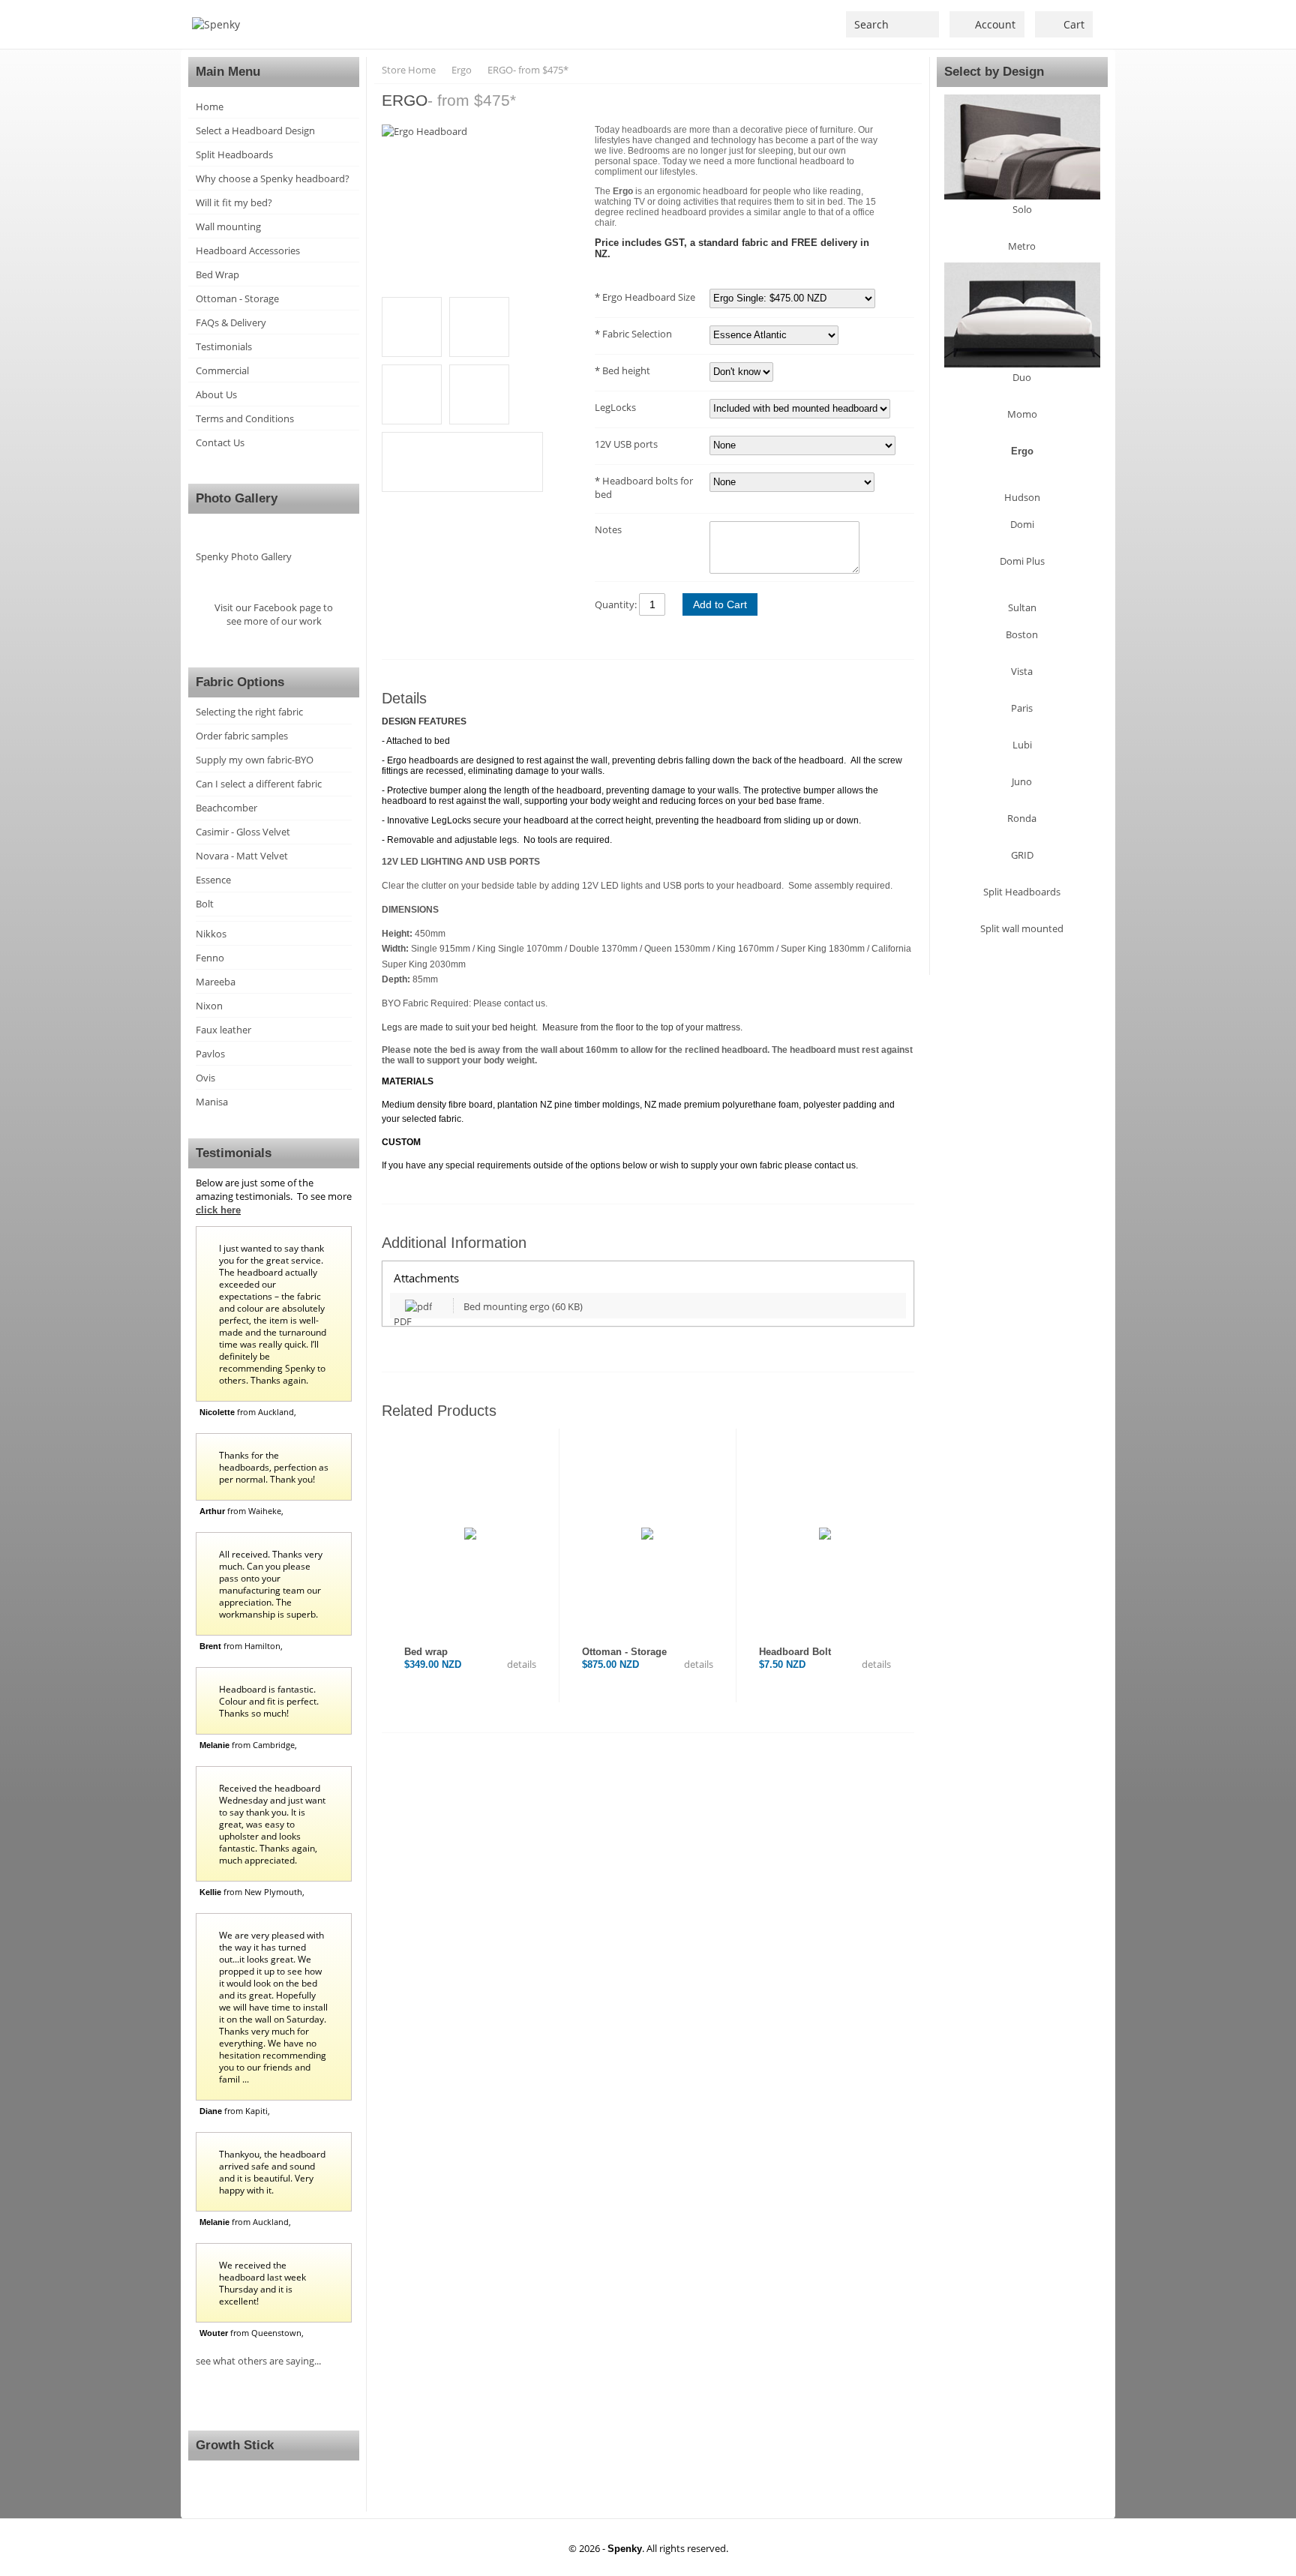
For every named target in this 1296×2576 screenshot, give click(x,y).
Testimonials (224, 346)
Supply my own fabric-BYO (255, 760)
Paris (1022, 708)
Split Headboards (234, 154)
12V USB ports (626, 444)
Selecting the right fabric (249, 712)
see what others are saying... (258, 2361)
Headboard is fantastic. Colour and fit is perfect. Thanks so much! (269, 1701)
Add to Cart (720, 604)
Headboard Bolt (795, 1652)
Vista (1022, 671)
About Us (216, 394)
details (520, 1664)
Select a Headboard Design (255, 130)
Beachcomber (226, 808)
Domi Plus (1022, 561)
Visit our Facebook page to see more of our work (274, 614)
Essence (213, 880)
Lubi (1022, 745)
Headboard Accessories (248, 250)
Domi (1022, 524)
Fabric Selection (636, 334)
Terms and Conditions (245, 418)
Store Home (409, 70)
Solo (1022, 209)
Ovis (205, 1078)
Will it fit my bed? (234, 202)
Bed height (625, 370)
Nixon (209, 1006)
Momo (1022, 414)
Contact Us (220, 442)
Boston (1022, 634)
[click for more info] (470, 1534)
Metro (1022, 246)
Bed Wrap (217, 274)
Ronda (1022, 818)
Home (210, 106)
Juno (1022, 781)
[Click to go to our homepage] (216, 24)
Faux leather (223, 1030)
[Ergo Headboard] (481, 131)
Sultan (1022, 607)
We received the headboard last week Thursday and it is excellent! (262, 2283)
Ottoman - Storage (237, 298)
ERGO (528, 70)
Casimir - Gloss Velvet (243, 832)
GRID (1022, 855)
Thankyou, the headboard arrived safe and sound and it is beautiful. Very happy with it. (272, 2172)
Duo (1022, 377)
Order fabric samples (242, 736)
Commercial (222, 370)
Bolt (205, 904)
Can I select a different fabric (259, 784)
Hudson (1022, 497)
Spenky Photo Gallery (244, 556)
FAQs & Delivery (231, 322)
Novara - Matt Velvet (242, 856)
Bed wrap (426, 1652)
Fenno (210, 958)
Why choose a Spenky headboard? (273, 178)
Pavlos (210, 1054)
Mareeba (216, 982)
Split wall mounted (1022, 928)
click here (218, 1210)
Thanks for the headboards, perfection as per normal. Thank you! (274, 1467)
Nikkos (211, 934)
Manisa (212, 1102)
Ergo (1022, 451)
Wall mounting (228, 226)
